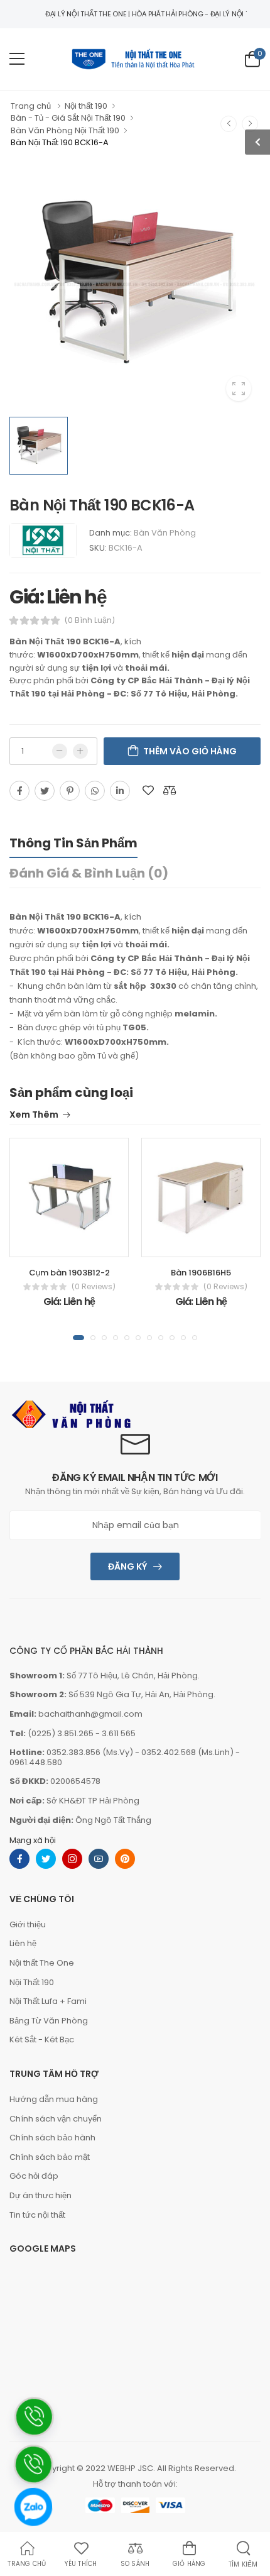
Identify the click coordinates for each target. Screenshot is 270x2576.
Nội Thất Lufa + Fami (48, 2001)
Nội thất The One (42, 1963)
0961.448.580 (36, 1762)
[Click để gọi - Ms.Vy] (33, 2552)
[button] (78, 1338)
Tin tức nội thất (37, 2215)
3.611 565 (119, 1733)
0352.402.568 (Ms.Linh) (187, 1752)
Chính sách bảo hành (52, 2138)
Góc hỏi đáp (34, 2176)
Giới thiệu (28, 1924)
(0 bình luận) (90, 620)
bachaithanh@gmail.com (90, 1714)
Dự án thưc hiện (40, 2195)
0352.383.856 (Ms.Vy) (90, 1752)
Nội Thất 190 (32, 1982)
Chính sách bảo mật (50, 2157)
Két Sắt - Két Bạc (42, 2039)
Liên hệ (23, 1943)
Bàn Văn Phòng (165, 533)
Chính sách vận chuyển (56, 2119)
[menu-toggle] (17, 59)
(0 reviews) (94, 1287)
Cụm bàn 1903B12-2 (69, 1273)
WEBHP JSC (130, 2468)
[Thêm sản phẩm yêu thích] (148, 791)
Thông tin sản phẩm (73, 843)
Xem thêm (34, 1115)
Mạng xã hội (33, 1840)
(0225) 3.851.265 (61, 1733)
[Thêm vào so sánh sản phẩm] (170, 791)
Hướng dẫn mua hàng (54, 2099)
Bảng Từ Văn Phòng (49, 2021)
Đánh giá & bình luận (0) (89, 873)
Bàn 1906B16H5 (201, 1273)
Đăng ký (127, 1566)
